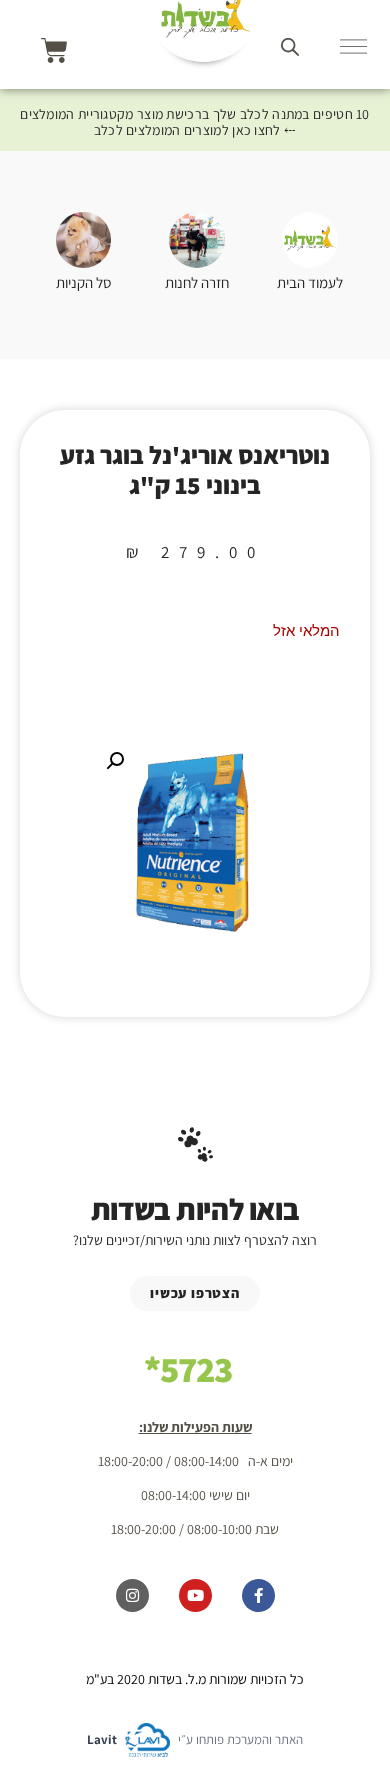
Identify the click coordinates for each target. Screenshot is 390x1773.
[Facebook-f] (258, 1595)
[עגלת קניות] (54, 50)
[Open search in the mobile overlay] (290, 46)
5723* (188, 1368)
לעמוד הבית (310, 282)
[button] (115, 761)
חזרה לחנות (197, 282)
